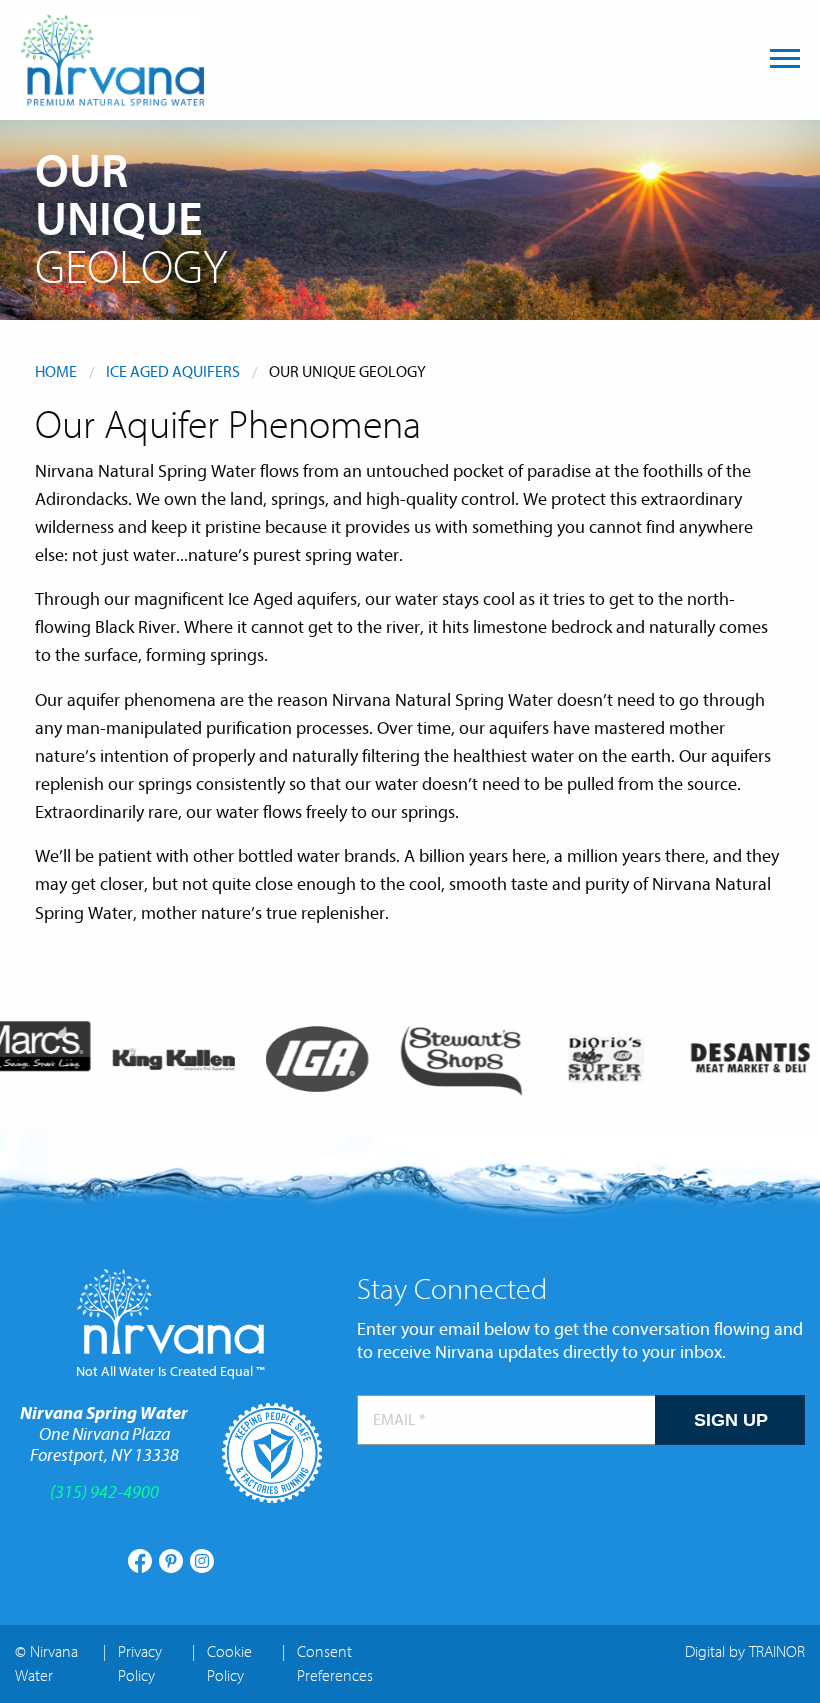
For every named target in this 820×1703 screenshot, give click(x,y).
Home (56, 372)
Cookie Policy (229, 1664)
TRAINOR (777, 1652)
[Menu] (785, 58)
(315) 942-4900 (104, 1492)
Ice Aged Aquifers (173, 372)
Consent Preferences (335, 1664)
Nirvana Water (112, 58)
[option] (161, 1059)
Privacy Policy (140, 1664)
